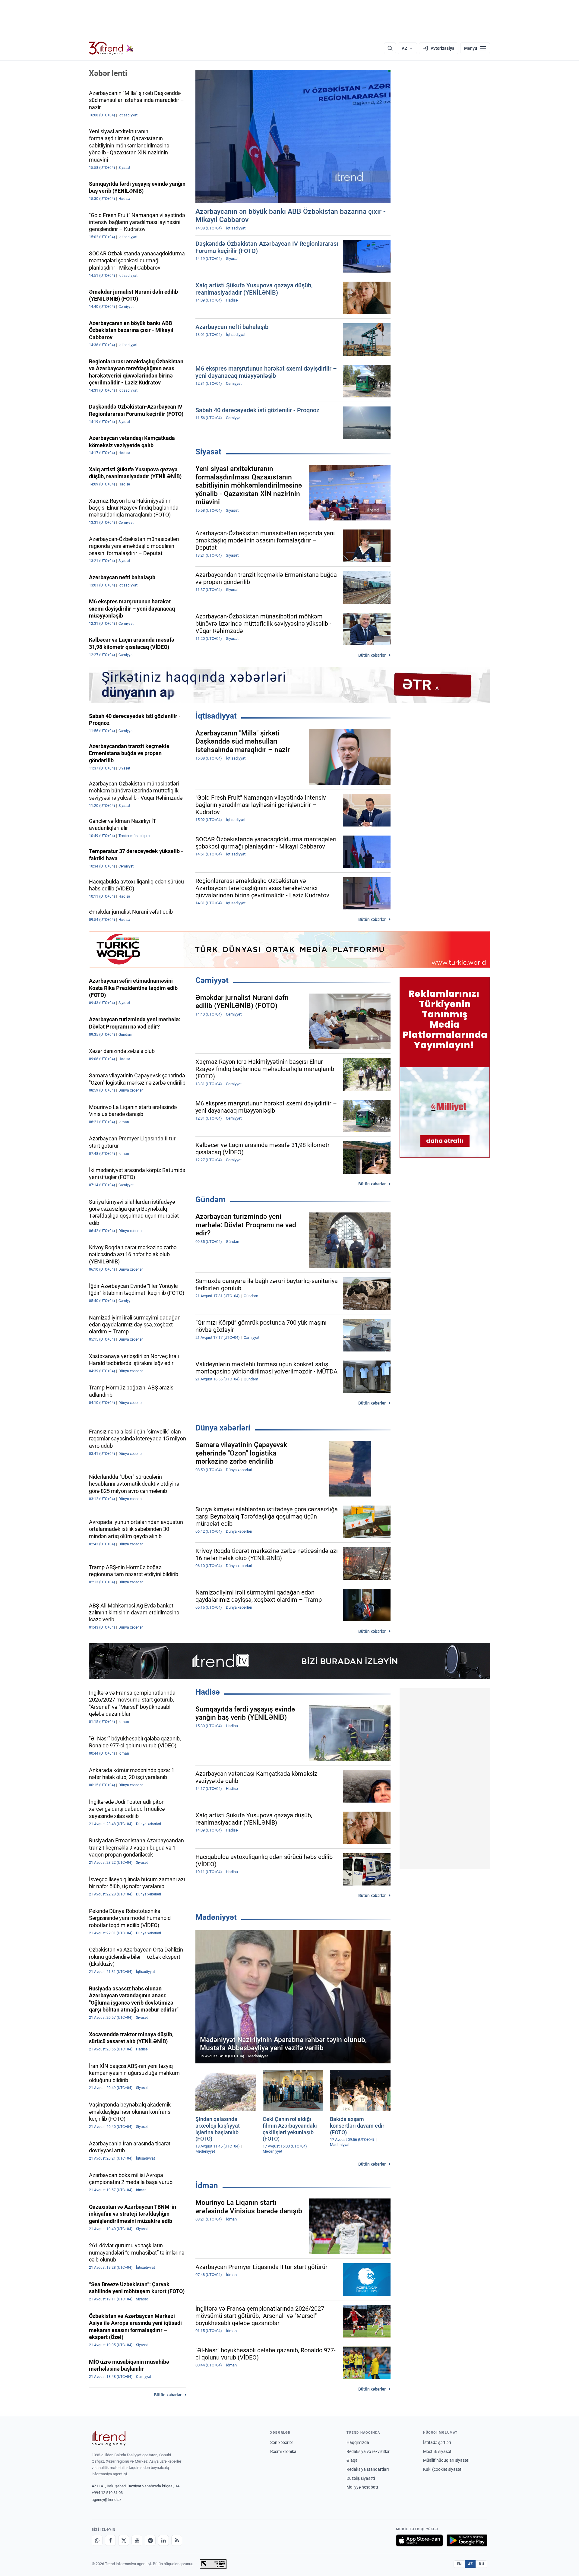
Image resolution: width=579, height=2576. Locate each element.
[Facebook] (110, 2540)
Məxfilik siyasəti (438, 2451)
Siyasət (208, 452)
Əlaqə (352, 2460)
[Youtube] (137, 2540)
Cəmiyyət (212, 980)
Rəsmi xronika (283, 2451)
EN (459, 2564)
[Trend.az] (111, 48)
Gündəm (210, 1199)
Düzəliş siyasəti (361, 2478)
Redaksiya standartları (368, 2469)
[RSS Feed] (177, 2540)
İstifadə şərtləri (437, 2442)
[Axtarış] (390, 48)
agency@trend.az (106, 2500)
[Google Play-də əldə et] (467, 2540)
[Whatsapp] (97, 2540)
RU (481, 2564)
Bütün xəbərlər (372, 655)
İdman (207, 2186)
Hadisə (208, 1692)
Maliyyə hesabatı (362, 2487)
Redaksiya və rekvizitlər (368, 2451)
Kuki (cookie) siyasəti (443, 2469)
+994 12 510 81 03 (107, 2493)
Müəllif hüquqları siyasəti (446, 2460)
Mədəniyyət (216, 1917)
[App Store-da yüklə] (419, 2540)
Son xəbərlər (282, 2442)
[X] (124, 2540)
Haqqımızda (358, 2442)
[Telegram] (150, 2540)
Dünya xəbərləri (223, 1428)
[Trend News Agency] (109, 2438)
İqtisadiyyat (216, 716)
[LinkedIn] (163, 2540)
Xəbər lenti (108, 73)
